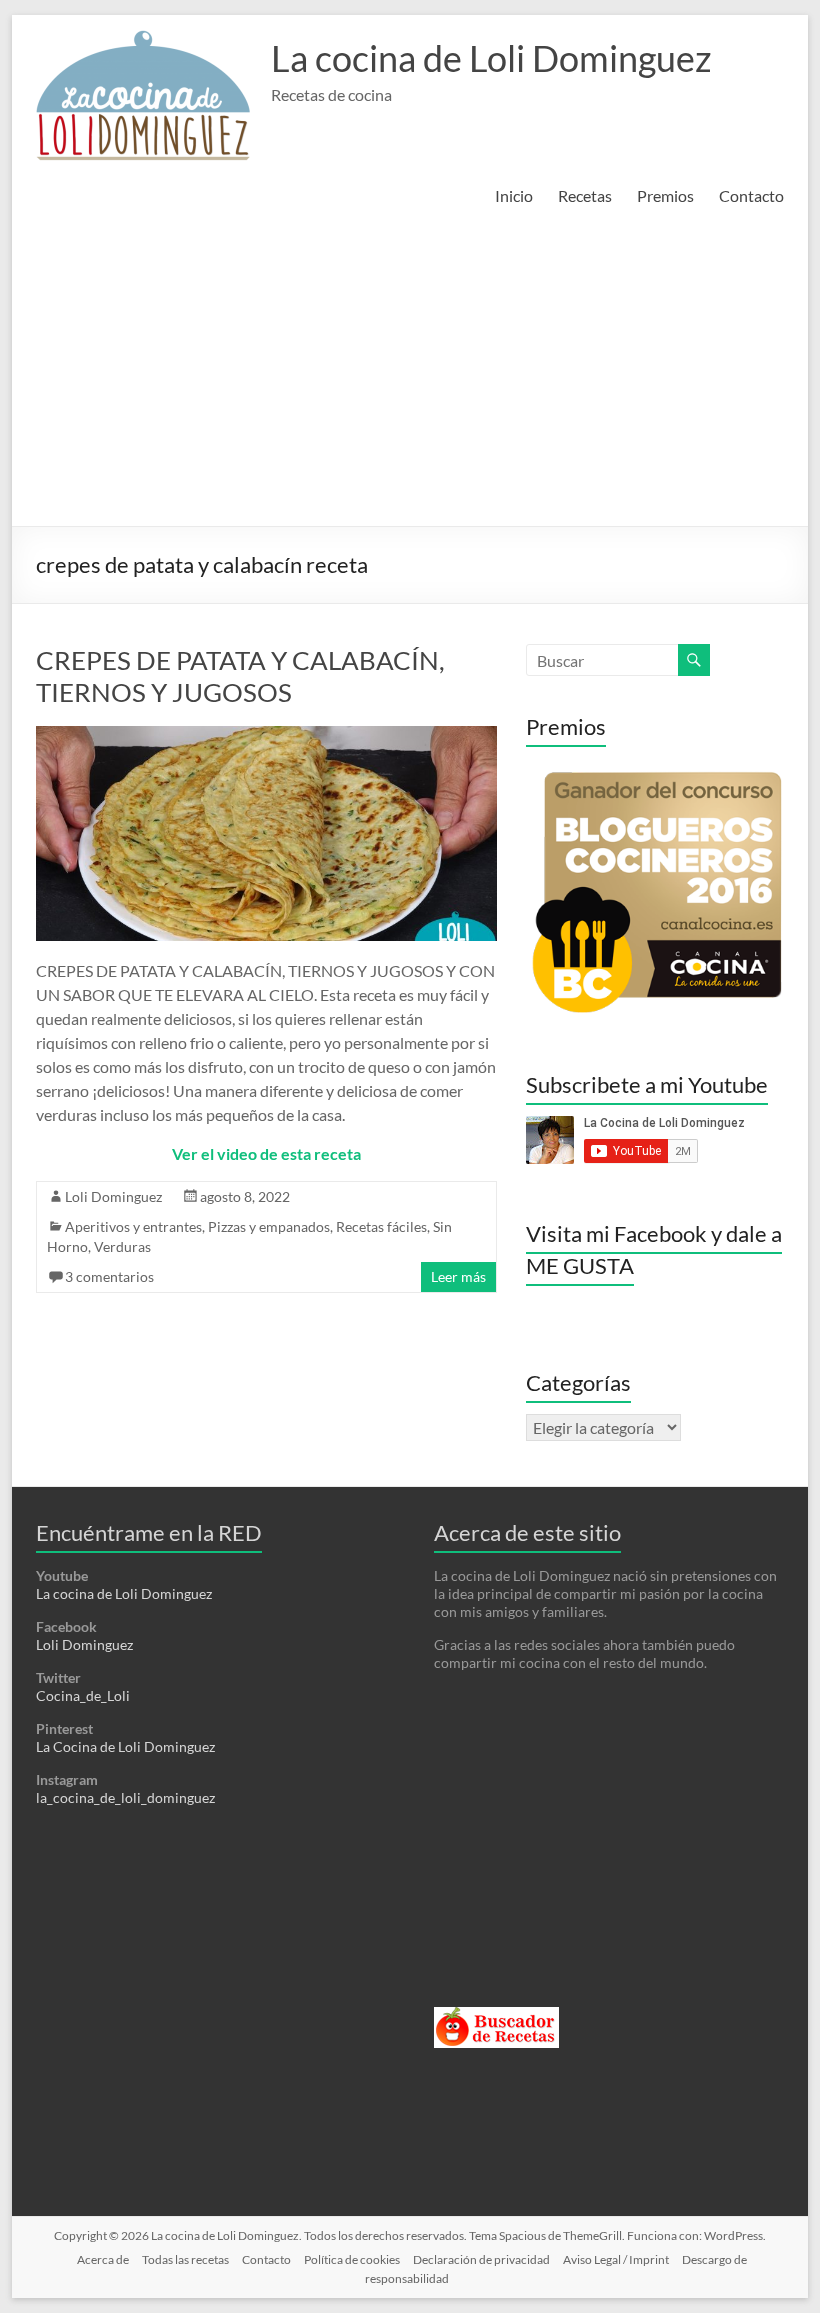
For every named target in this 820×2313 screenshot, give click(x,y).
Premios (665, 195)
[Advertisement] (410, 376)
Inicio (514, 195)
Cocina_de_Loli (83, 1695)
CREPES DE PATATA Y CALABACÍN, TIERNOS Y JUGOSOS (240, 676)
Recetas (585, 195)
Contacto (751, 195)
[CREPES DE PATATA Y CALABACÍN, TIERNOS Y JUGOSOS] (266, 735)
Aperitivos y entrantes (133, 1226)
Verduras (122, 1246)
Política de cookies (352, 2259)
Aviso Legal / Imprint (616, 2259)
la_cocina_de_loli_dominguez (125, 1797)
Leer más (458, 1276)
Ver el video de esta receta (266, 1153)
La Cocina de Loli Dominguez (125, 1746)
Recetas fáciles (381, 1226)
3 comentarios (109, 1276)
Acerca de (103, 2259)
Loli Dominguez (113, 1196)
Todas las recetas (185, 2259)
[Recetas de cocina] (496, 2015)
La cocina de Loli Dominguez (491, 58)
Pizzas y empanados (269, 1226)
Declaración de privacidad (481, 2259)
